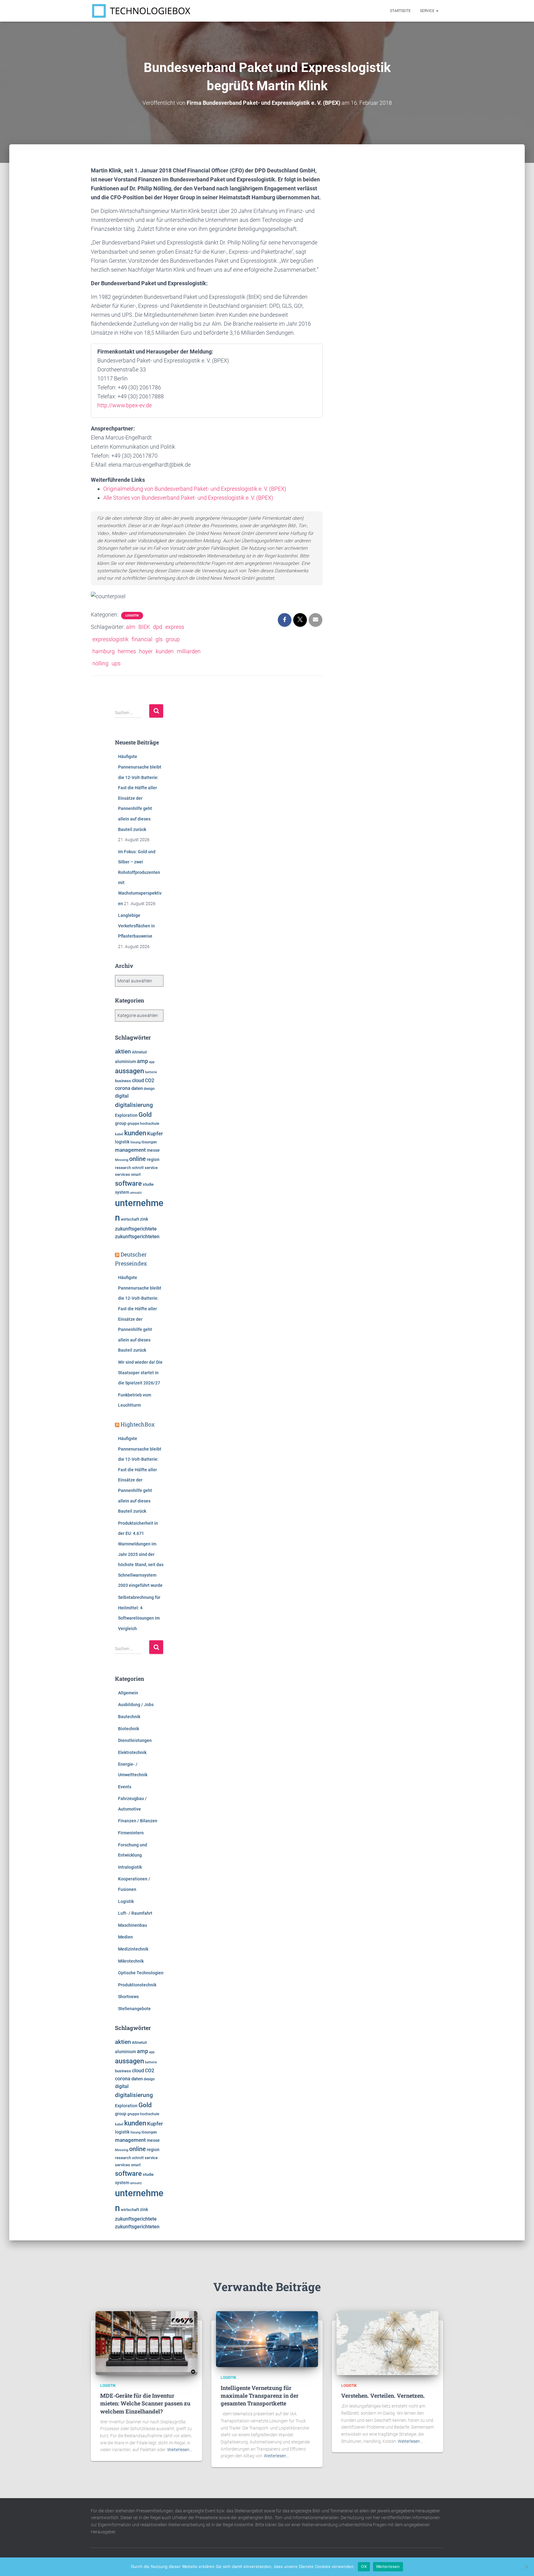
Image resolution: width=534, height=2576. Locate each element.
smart (136, 1175)
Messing (122, 1160)
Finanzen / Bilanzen (138, 1821)
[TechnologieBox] (141, 11)
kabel (119, 1134)
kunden (165, 651)
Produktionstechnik (137, 1985)
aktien (123, 1051)
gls (159, 639)
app (152, 1062)
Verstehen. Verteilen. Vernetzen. (383, 2396)
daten (137, 1088)
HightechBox (138, 1424)
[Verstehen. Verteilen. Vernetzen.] (388, 2343)
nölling (100, 663)
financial (142, 639)
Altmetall (139, 1052)
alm (131, 627)
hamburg (104, 651)
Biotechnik (129, 1729)
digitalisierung (134, 1105)
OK (364, 2566)
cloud (138, 1081)
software (128, 1183)
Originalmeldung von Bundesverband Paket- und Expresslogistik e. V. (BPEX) (195, 489)
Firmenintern (131, 1833)
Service (428, 11)
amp (142, 1061)
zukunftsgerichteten (137, 1237)
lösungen (149, 1142)
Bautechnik (129, 1717)
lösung (136, 1142)
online (138, 1159)
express (175, 627)
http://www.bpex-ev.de (125, 405)
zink (144, 1219)
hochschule (150, 1124)
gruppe (133, 1124)
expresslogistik (110, 639)
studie (148, 1184)
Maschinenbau (133, 1925)
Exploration (126, 1115)
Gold (145, 1115)
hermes (127, 651)
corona (123, 1088)
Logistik (132, 615)
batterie (151, 1072)
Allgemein (128, 1693)
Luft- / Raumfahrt (135, 1913)
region (153, 1159)
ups (116, 663)
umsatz (136, 1193)
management (130, 1150)
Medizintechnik (133, 1949)
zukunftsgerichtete (136, 1229)
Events (125, 1787)
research (123, 1168)
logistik (122, 1142)
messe (153, 1150)
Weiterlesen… (180, 2450)
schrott (138, 1168)
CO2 (150, 1080)
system (122, 1192)
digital (122, 1096)
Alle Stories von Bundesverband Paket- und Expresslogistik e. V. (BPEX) (188, 498)
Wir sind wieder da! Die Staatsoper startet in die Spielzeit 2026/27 (140, 1373)
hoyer (146, 651)
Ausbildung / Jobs (136, 1705)
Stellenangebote (134, 2009)
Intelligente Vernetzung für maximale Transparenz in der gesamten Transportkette (260, 2396)
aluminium (125, 1061)
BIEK (144, 627)
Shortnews (128, 1997)
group (173, 639)
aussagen (129, 1071)
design (149, 1089)
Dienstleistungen (135, 1740)
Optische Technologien (141, 1973)
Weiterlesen (388, 2566)
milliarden (189, 651)
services (123, 1174)
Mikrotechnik (131, 1961)
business (123, 1081)
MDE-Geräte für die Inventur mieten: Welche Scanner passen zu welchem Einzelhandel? (145, 2403)
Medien (125, 1937)
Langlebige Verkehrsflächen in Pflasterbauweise (136, 926)
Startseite (400, 11)
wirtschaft (130, 1219)
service (151, 1168)
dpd (158, 627)
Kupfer (155, 1133)
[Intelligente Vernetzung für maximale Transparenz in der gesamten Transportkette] (267, 2339)
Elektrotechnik (132, 1752)
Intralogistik (130, 1867)
